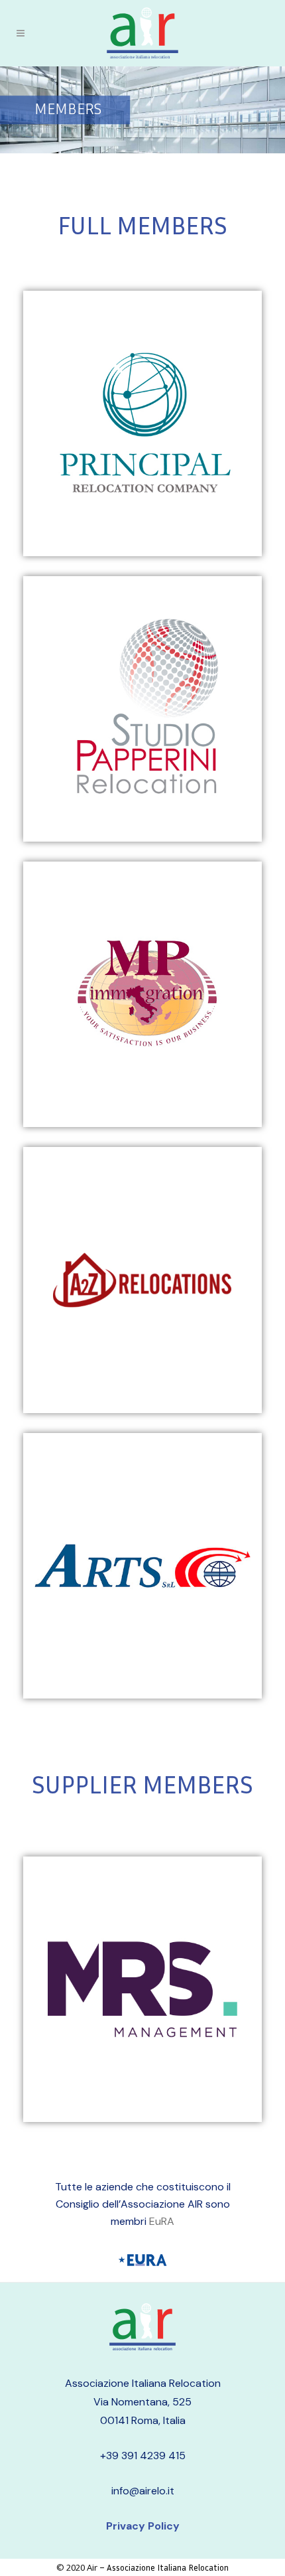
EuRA (162, 2221)
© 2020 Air (77, 2567)
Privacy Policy (143, 2526)
